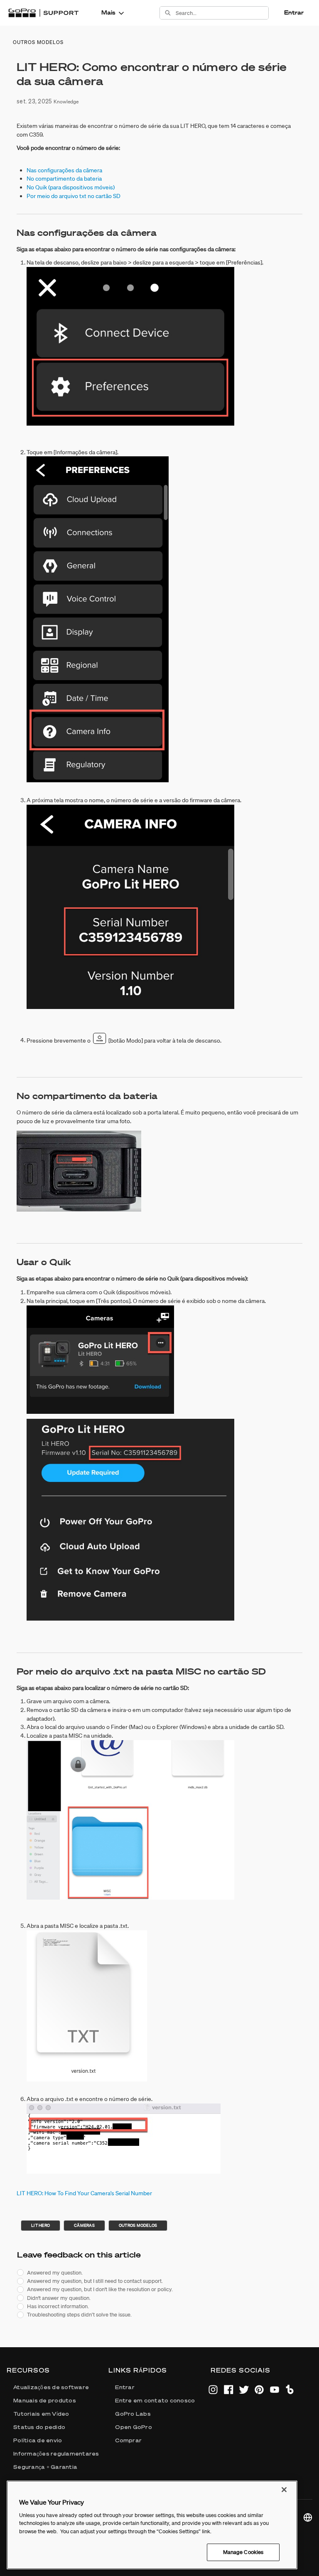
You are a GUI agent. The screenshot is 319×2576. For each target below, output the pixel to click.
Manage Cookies (243, 2552)
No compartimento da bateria (64, 179)
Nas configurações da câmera (64, 170)
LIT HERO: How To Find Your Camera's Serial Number (84, 2193)
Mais (108, 12)
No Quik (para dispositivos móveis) (71, 187)
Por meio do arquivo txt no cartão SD (74, 196)
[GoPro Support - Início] (43, 13)
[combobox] (222, 13)
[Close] (284, 2490)
